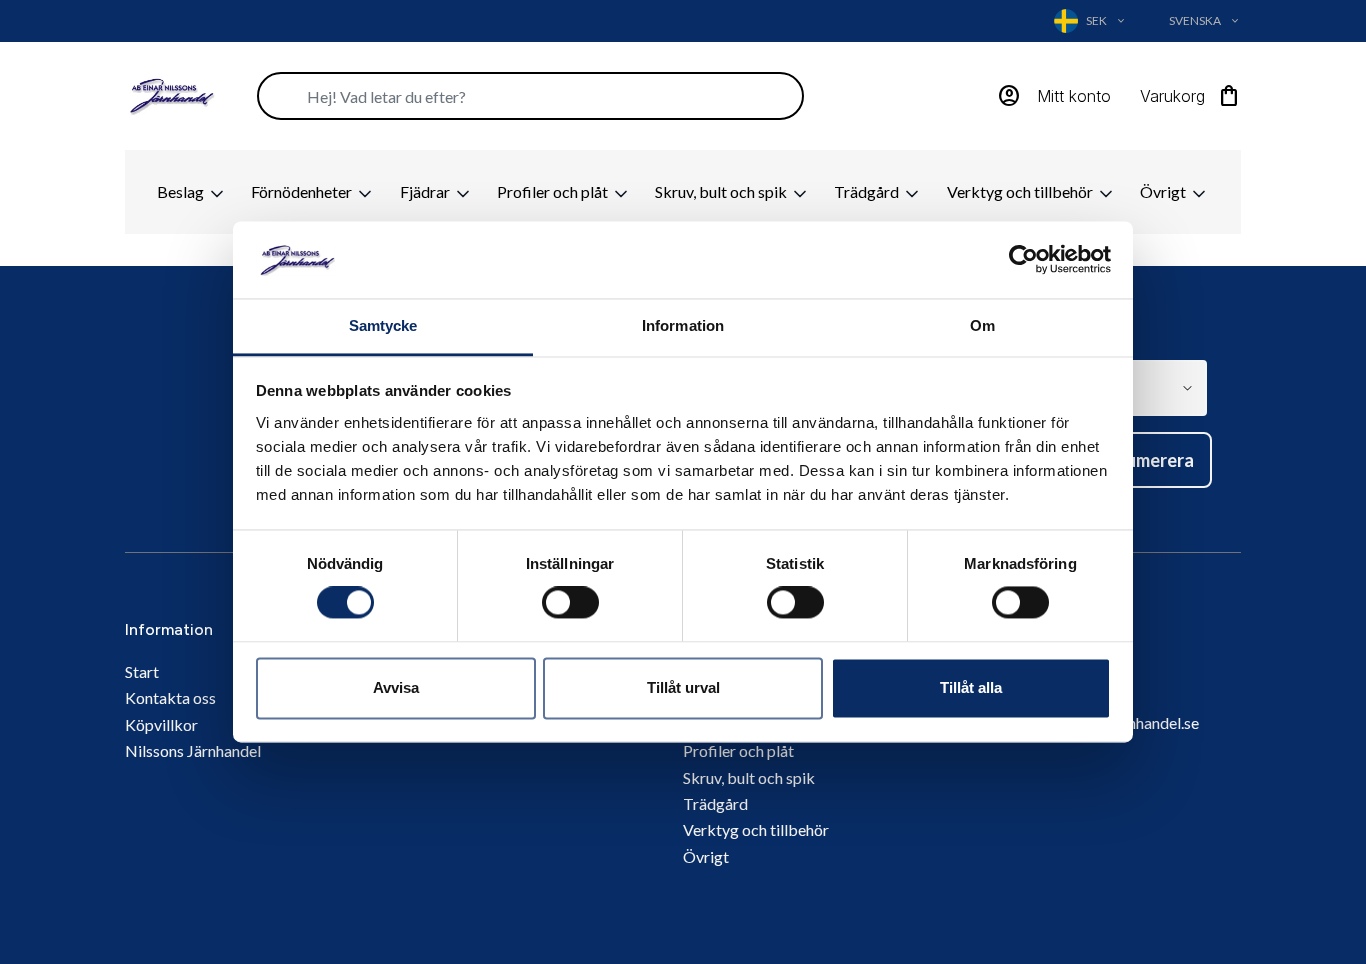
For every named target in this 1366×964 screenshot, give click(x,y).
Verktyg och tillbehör (1021, 191)
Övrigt (1164, 191)
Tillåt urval (683, 687)
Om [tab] (982, 325)
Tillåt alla (971, 687)
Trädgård (868, 191)
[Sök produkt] (530, 96)
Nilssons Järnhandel (193, 750)
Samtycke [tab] (383, 325)
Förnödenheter (303, 191)
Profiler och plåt (554, 191)
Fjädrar (426, 191)
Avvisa (396, 687)
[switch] (570, 603)
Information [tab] (683, 325)
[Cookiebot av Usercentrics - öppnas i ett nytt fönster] (1023, 260)
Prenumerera (1141, 460)
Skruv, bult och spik (722, 191)
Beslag (182, 191)
